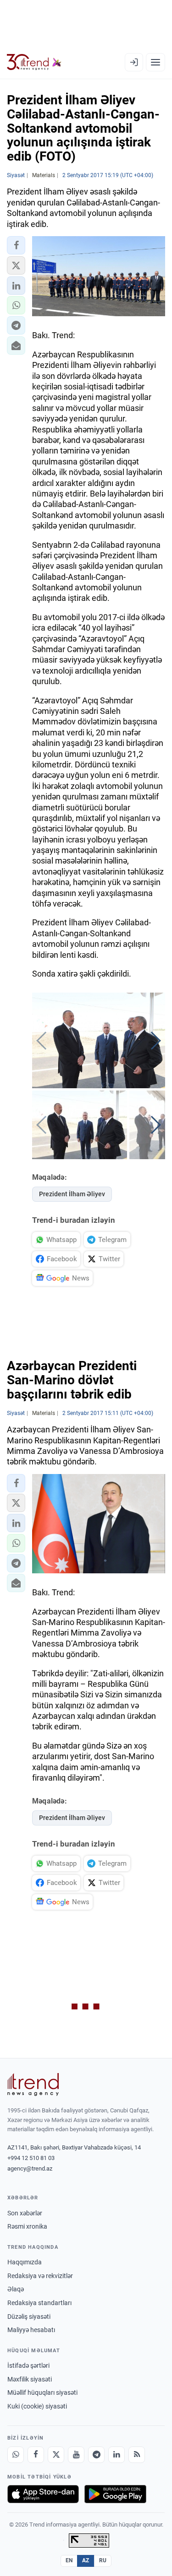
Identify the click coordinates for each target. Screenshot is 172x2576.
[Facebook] (36, 2455)
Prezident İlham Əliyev (72, 1194)
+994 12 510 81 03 (31, 2158)
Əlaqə (16, 2289)
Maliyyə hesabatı (31, 2330)
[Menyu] (155, 62)
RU (103, 2560)
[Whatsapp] (16, 2455)
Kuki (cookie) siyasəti (37, 2406)
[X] (56, 2455)
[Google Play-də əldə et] (115, 2494)
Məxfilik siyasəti (30, 2379)
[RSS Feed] (137, 2455)
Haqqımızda (25, 2262)
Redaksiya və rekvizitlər (40, 2276)
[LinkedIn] (117, 2455)
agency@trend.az (30, 2168)
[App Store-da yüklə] (43, 2494)
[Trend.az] (34, 62)
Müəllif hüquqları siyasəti (42, 2392)
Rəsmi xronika (27, 2226)
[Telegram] (96, 2455)
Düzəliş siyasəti (29, 2317)
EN (69, 2560)
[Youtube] (76, 2455)
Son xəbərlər (25, 2213)
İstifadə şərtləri (28, 2365)
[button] (16, 245)
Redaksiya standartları (39, 2303)
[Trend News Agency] (33, 2085)
